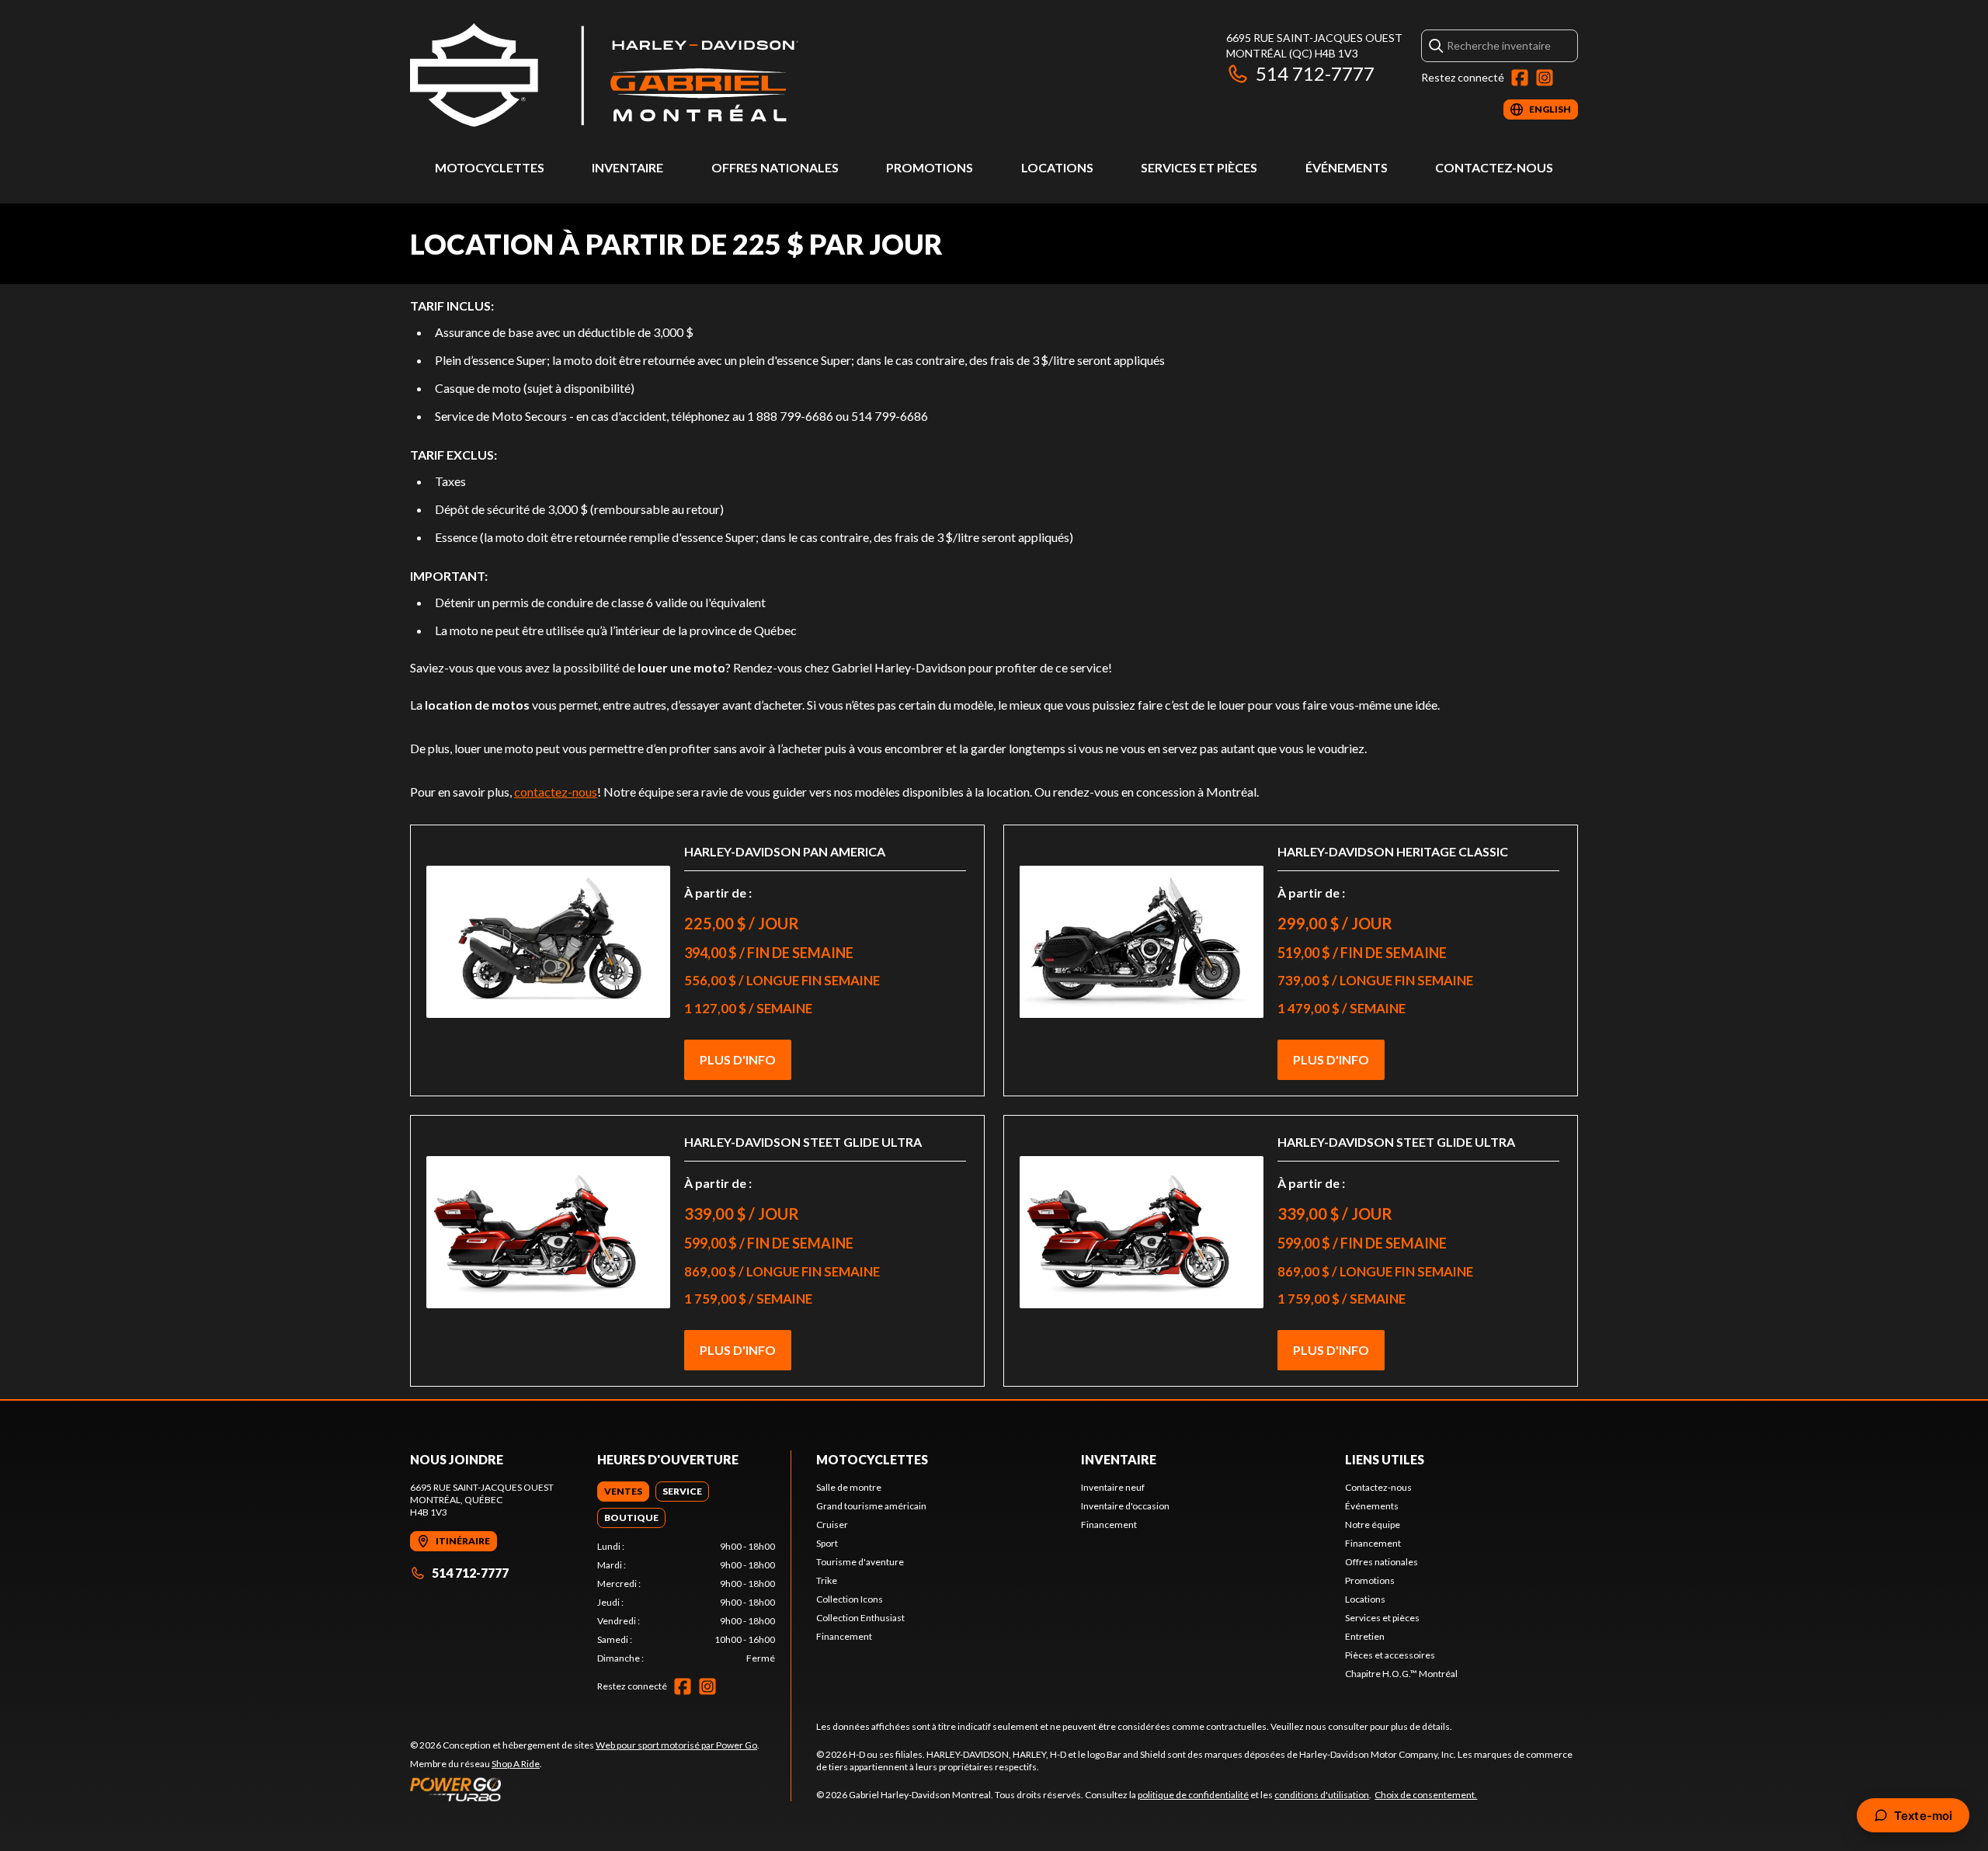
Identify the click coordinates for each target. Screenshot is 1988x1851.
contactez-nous (556, 792)
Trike (827, 1580)
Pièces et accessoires (1390, 1655)
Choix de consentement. (1426, 1795)
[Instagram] (1545, 78)
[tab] (623, 1492)
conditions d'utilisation (1322, 1795)
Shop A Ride (516, 1764)
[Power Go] (585, 1789)
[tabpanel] (686, 1603)
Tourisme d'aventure (860, 1562)
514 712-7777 (1315, 73)
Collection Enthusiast (860, 1618)
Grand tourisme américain (871, 1506)
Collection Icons (850, 1599)
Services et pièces (1199, 167)
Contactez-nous (1494, 167)
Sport (827, 1543)
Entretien (1365, 1636)
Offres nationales (775, 167)
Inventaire (627, 167)
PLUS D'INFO (738, 1059)
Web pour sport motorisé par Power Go (676, 1745)
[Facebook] (1520, 78)
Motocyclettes (490, 167)
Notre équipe (1373, 1525)
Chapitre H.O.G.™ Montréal (1401, 1674)
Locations (1057, 167)
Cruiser (832, 1525)
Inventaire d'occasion (1125, 1506)
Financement (844, 1636)
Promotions (930, 167)
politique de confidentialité (1193, 1795)
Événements (1347, 167)
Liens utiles (1385, 1459)
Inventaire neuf (1113, 1487)
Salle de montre (849, 1487)
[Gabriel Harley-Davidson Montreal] (604, 75)
